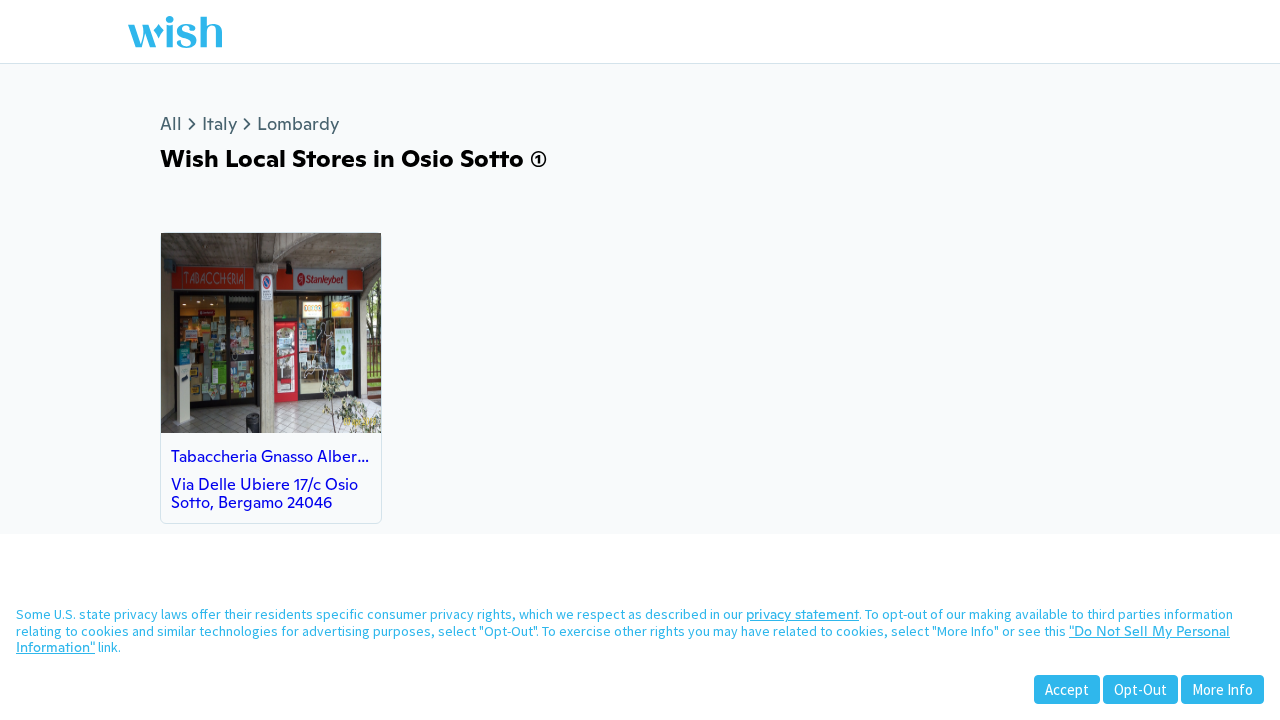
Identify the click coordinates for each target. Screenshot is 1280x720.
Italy (219, 123)
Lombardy (298, 123)
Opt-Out (1140, 689)
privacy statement (802, 614)
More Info (1222, 689)
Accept (1067, 689)
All (171, 123)
